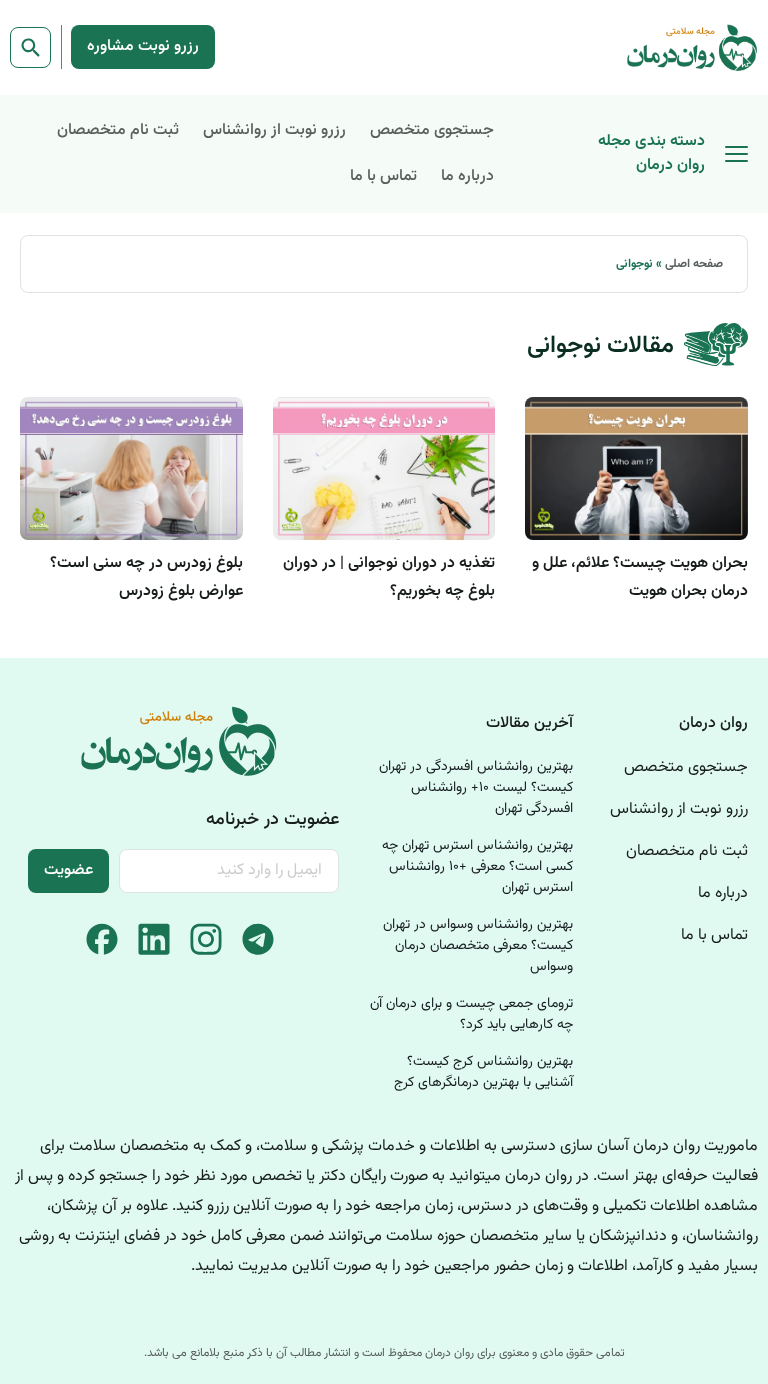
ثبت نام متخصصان (118, 130)
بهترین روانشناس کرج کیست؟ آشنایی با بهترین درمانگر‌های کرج (483, 1072)
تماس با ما (383, 176)
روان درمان (713, 723)
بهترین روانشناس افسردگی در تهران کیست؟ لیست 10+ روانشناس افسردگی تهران (476, 788)
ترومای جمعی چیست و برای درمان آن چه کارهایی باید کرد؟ (471, 1014)
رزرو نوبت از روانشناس (274, 130)
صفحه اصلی (694, 264)
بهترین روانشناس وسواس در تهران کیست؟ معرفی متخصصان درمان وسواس (478, 946)
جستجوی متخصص (432, 130)
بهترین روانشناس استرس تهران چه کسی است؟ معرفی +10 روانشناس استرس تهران (477, 867)
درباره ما (467, 176)
